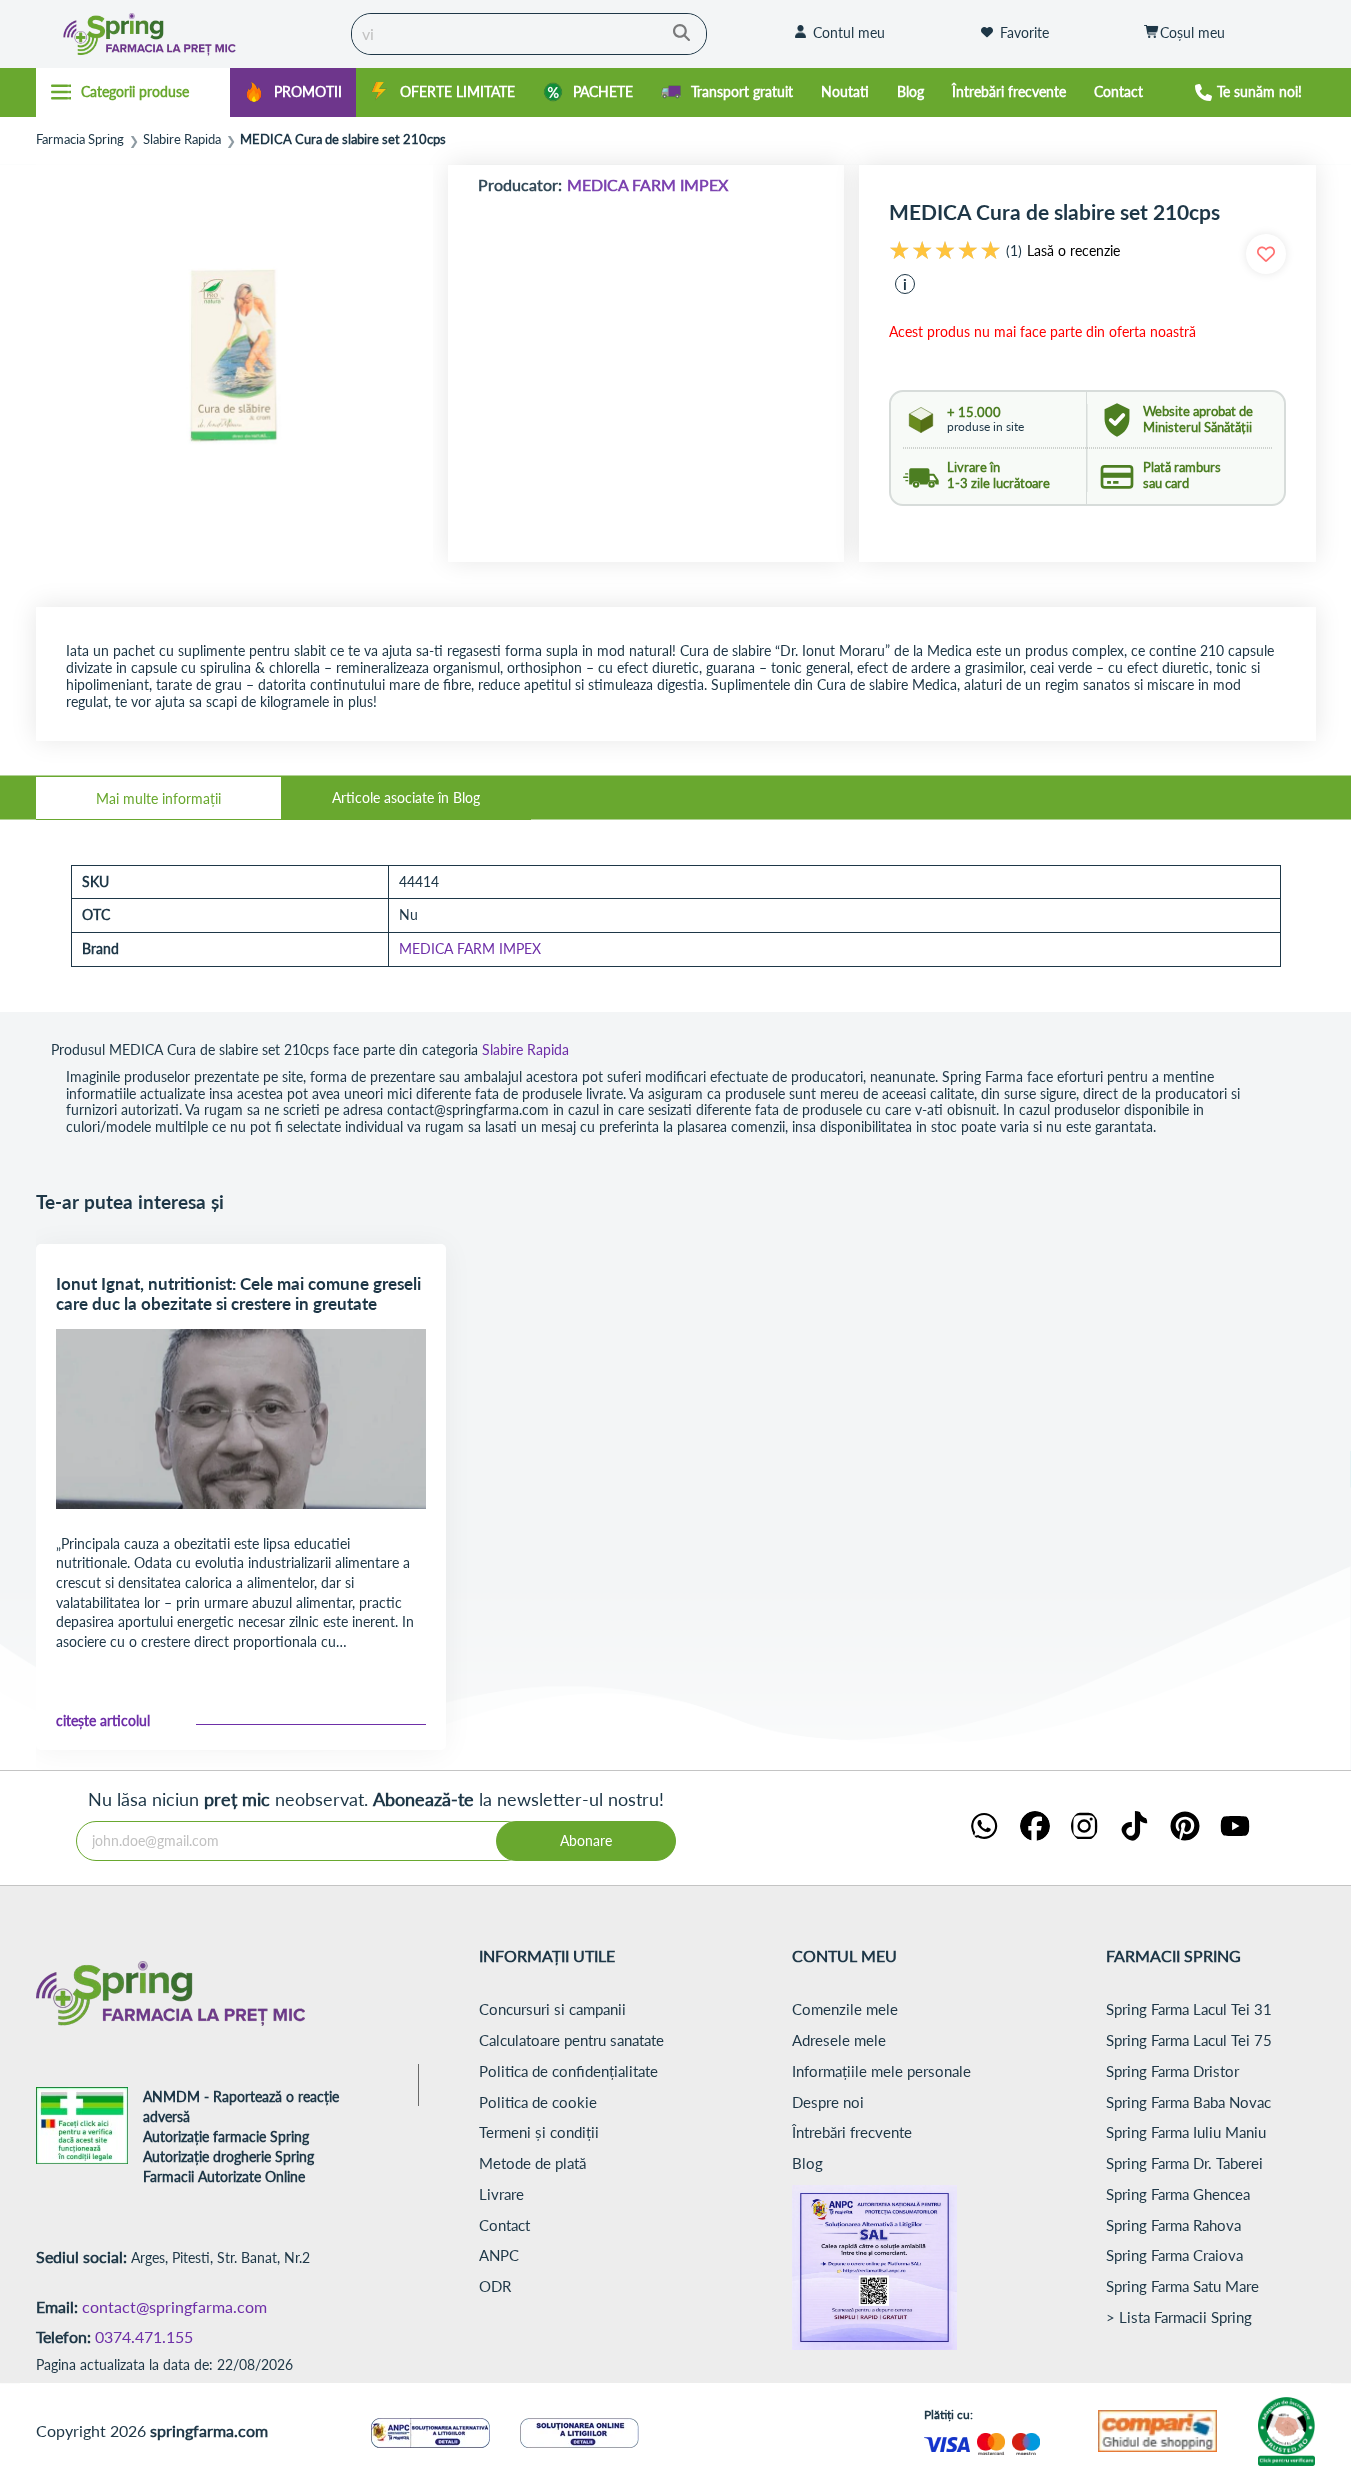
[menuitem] (293, 92)
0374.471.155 (144, 2336)
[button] (905, 284)
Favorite (1024, 32)
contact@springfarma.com (174, 2306)
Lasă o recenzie (1073, 251)
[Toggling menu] (133, 92)
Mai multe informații (158, 798)
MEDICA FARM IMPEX (647, 184)
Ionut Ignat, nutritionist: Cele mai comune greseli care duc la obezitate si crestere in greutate (238, 1294)
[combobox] (529, 34)
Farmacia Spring (80, 139)
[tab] (158, 798)
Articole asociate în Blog (406, 797)
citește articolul (103, 1721)
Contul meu (849, 32)
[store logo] (188, 34)
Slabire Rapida (182, 139)
